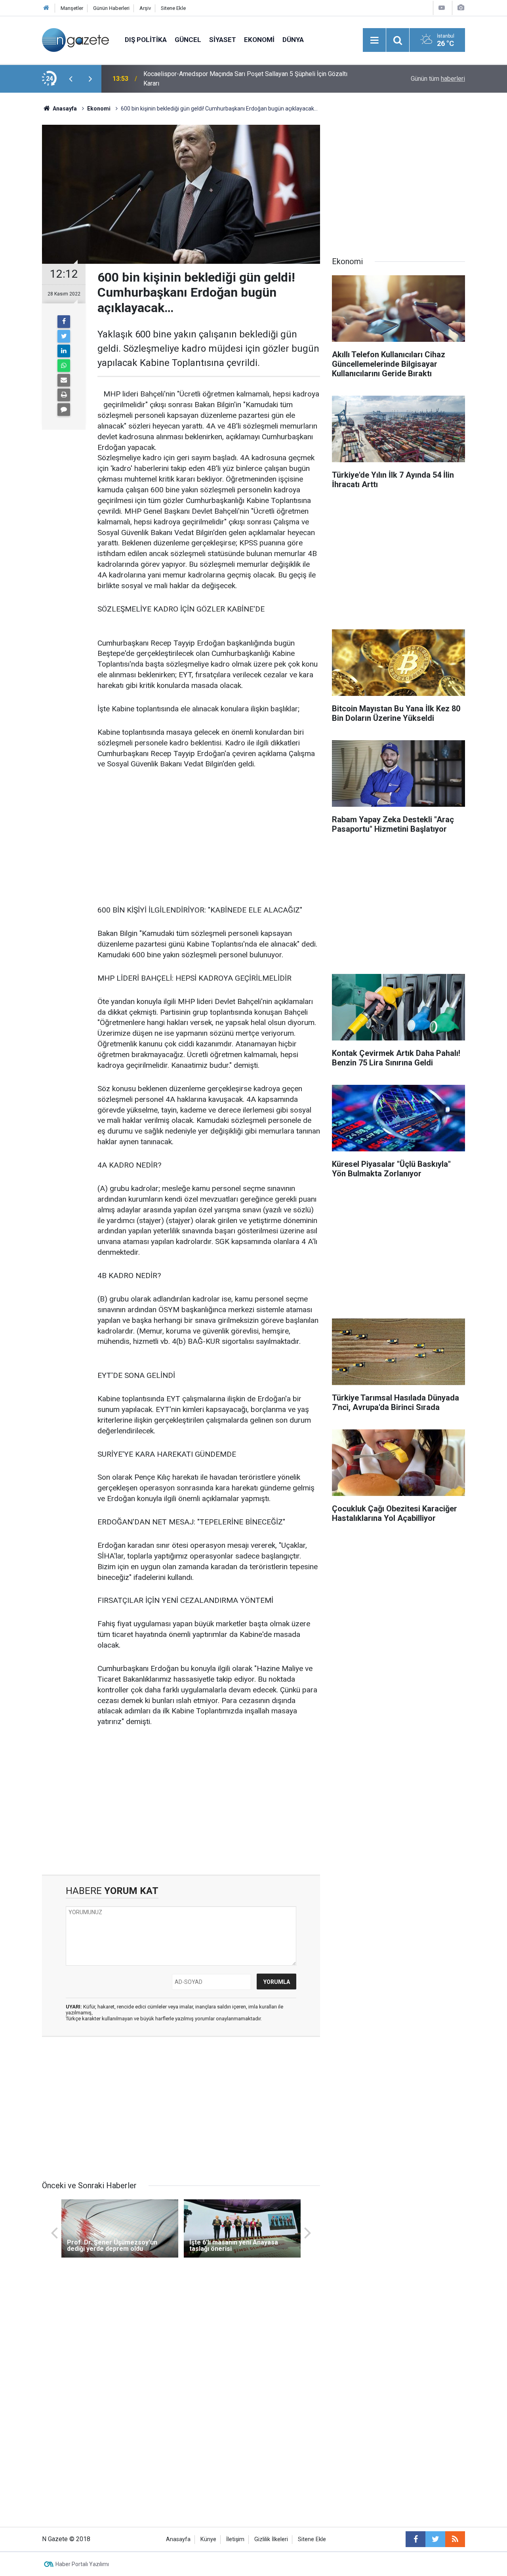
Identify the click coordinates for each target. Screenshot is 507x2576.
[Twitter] (64, 336)
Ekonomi (259, 40)
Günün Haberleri (111, 8)
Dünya (293, 40)
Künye (208, 2539)
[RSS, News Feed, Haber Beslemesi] (455, 2539)
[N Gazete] (75, 39)
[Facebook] (64, 322)
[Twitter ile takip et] (435, 2539)
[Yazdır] (64, 395)
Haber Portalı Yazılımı (82, 2564)
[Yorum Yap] (64, 410)
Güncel (188, 40)
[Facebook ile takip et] (416, 2539)
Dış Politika (146, 40)
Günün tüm (438, 79)
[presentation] (71, 79)
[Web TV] (442, 8)
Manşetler (72, 8)
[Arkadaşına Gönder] (64, 380)
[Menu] (374, 40)
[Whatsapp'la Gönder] (64, 366)
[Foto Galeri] (461, 8)
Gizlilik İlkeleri (271, 2539)
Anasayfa (178, 2539)
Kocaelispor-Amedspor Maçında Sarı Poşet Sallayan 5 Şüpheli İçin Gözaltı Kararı (245, 79)
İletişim (235, 2539)
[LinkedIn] (64, 351)
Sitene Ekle (173, 8)
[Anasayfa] (46, 8)
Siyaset (223, 40)
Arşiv (145, 8)
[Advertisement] (209, 838)
